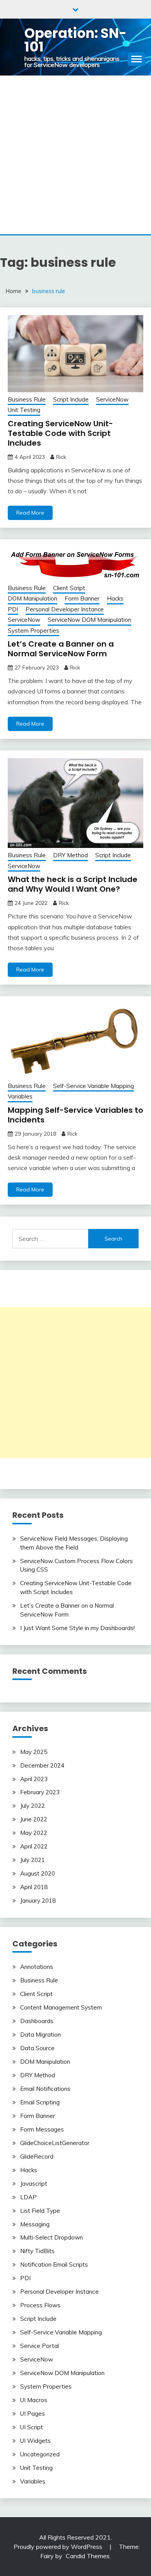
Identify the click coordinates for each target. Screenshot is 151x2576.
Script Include (71, 399)
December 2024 (42, 1765)
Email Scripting (40, 2102)
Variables (20, 1096)
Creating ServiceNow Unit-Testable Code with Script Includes (60, 433)
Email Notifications (45, 2089)
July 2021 (33, 1860)
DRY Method (70, 855)
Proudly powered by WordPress (59, 2547)
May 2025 (34, 1752)
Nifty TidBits (37, 2251)
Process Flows (40, 2305)
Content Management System (61, 2007)
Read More (30, 513)
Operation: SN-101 (75, 40)
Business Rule (27, 399)
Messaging (35, 2224)
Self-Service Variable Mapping (94, 1086)
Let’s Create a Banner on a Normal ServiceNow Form (61, 649)
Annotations (37, 1967)
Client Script (69, 588)
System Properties (33, 631)
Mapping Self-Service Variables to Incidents (75, 1115)
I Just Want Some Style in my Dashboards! (77, 1628)
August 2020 (38, 1873)
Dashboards (37, 2021)
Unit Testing (24, 410)
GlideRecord (37, 2156)
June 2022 (34, 1819)
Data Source (37, 2048)
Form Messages (42, 2129)
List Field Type (40, 2211)
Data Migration (40, 2035)
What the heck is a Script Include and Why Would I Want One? (73, 884)
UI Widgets (35, 2441)
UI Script (32, 2427)
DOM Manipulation (33, 598)
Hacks (115, 598)
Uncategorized (40, 2454)
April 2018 (34, 1887)
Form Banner (82, 598)
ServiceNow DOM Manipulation (89, 620)
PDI (13, 609)
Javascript (34, 2184)
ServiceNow (112, 399)
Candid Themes (88, 2556)
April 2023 (34, 1779)
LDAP (28, 2197)
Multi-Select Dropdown (51, 2237)
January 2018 (38, 1901)
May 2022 (34, 1833)
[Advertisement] (75, 155)
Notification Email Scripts (54, 2265)
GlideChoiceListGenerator (55, 2143)
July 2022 (33, 1806)
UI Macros (34, 2400)
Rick (61, 457)
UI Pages (33, 2414)
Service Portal (39, 2346)
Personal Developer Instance (65, 609)
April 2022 (34, 1846)
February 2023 (40, 1792)
